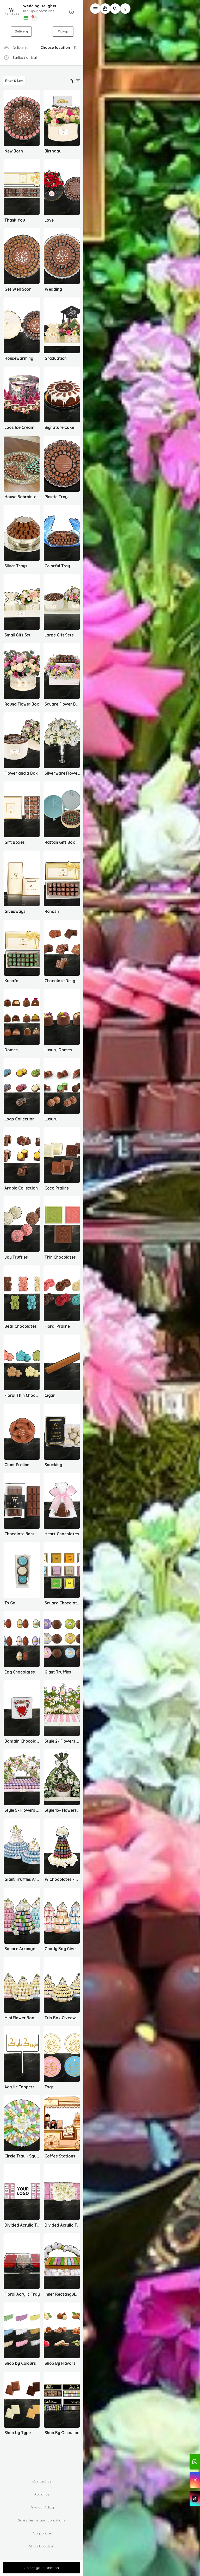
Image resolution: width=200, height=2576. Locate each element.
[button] (42, 12)
